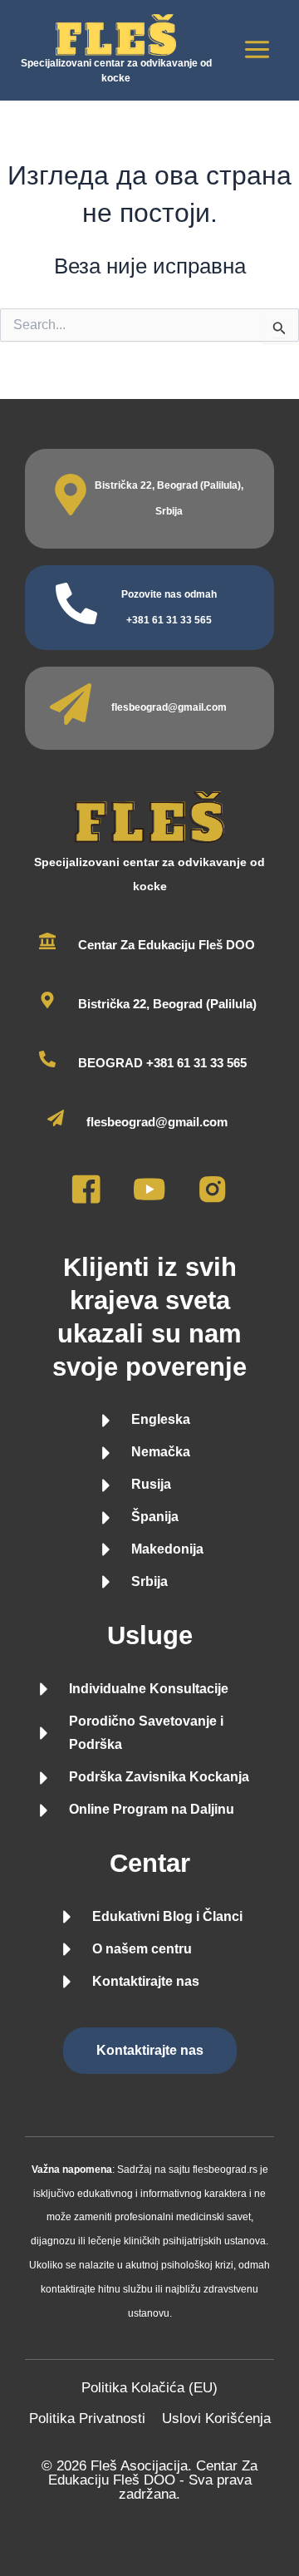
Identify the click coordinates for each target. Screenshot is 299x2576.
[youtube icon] (149, 1200)
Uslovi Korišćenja (216, 2418)
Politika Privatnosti (87, 2418)
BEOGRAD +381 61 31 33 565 (162, 1063)
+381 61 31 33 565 (169, 620)
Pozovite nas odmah (169, 594)
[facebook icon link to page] (86, 1200)
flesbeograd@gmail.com (169, 707)
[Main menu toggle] (258, 50)
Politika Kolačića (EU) (149, 2388)
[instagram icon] (212, 1200)
